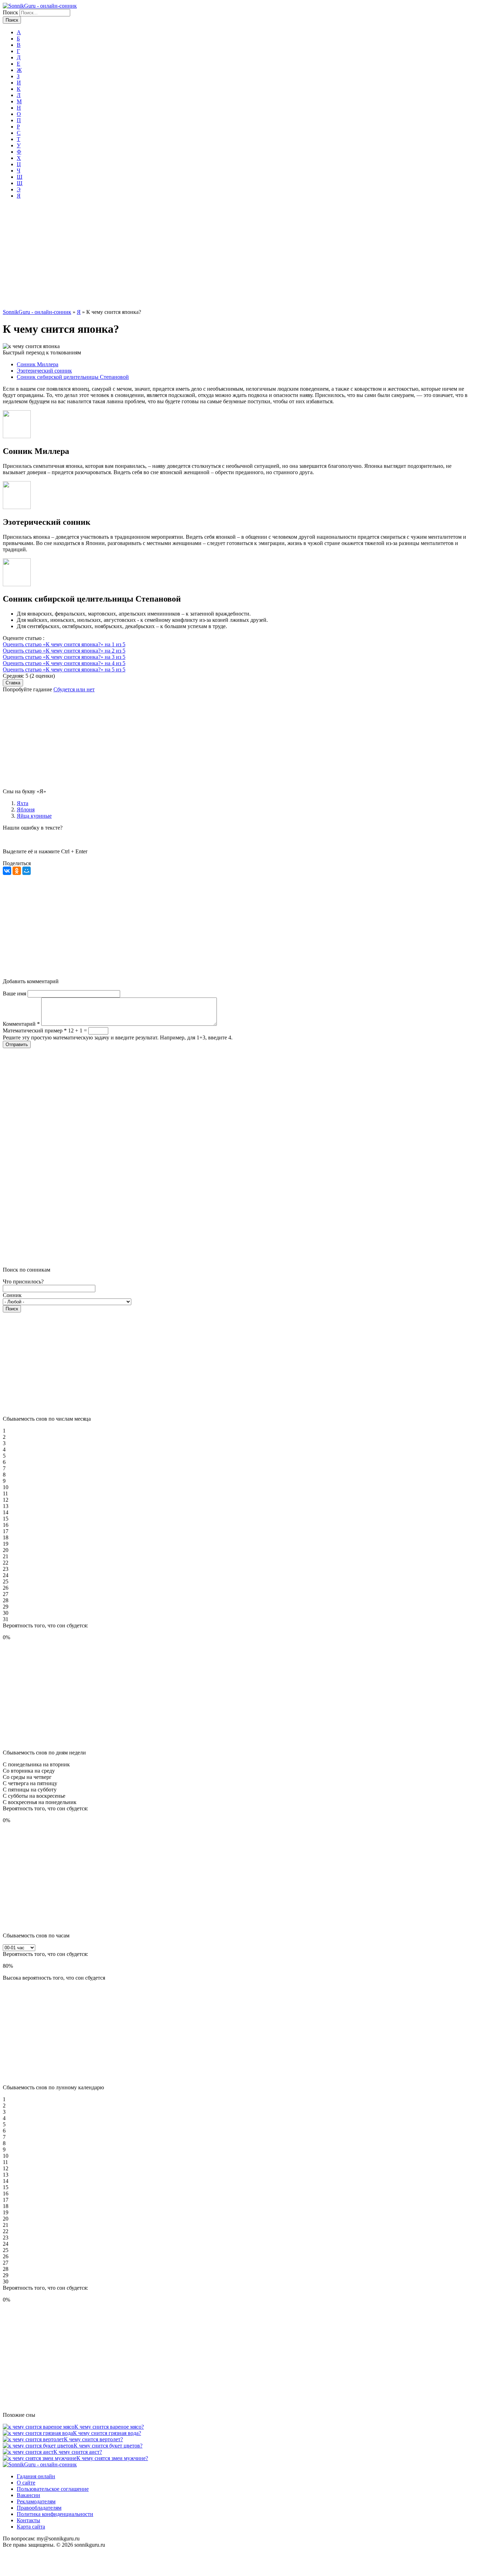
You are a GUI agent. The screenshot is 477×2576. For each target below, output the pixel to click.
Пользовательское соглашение (53, 2489)
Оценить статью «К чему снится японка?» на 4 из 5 (64, 663)
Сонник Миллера (38, 364)
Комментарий (21, 1024)
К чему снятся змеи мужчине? (112, 2458)
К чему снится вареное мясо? (109, 2427)
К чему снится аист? (78, 2452)
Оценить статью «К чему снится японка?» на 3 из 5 (64, 657)
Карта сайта (31, 2527)
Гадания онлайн (36, 2476)
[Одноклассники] (17, 871)
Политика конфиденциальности (55, 2514)
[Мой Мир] (27, 871)
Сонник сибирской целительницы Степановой (73, 377)
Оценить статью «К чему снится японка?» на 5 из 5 (64, 669)
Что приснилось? (23, 1282)
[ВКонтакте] (7, 871)
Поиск (11, 12)
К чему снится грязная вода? (107, 2433)
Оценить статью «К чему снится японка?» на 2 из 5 (64, 651)
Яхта (23, 803)
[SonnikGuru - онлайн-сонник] (40, 6)
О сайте (26, 2483)
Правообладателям (39, 2508)
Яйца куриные (34, 816)
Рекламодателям (36, 2501)
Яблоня (26, 809)
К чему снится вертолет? (93, 2439)
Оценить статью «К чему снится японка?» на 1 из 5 (64, 644)
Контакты (28, 2520)
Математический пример (35, 1031)
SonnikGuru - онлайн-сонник (37, 312)
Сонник (12, 1295)
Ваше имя (15, 993)
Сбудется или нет (74, 689)
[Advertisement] (239, 257)
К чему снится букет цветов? (108, 2446)
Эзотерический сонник (44, 371)
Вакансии (28, 2495)
